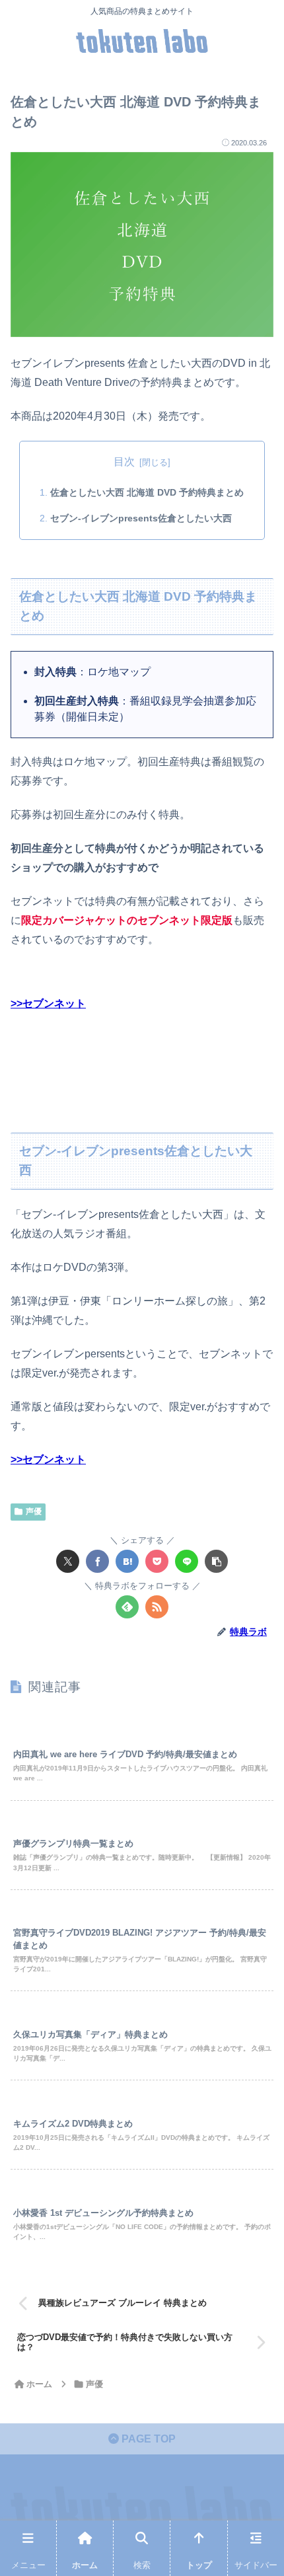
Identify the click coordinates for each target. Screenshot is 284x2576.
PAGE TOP (147, 2439)
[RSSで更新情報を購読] (157, 1607)
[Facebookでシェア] (97, 1561)
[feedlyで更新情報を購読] (127, 1607)
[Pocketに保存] (157, 1561)
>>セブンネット (48, 1004)
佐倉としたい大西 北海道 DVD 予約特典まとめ (147, 492)
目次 (124, 462)
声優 (34, 1511)
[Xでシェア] (68, 1561)
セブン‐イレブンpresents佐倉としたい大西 (141, 518)
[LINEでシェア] (187, 1561)
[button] (216, 1561)
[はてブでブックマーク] (127, 1561)
